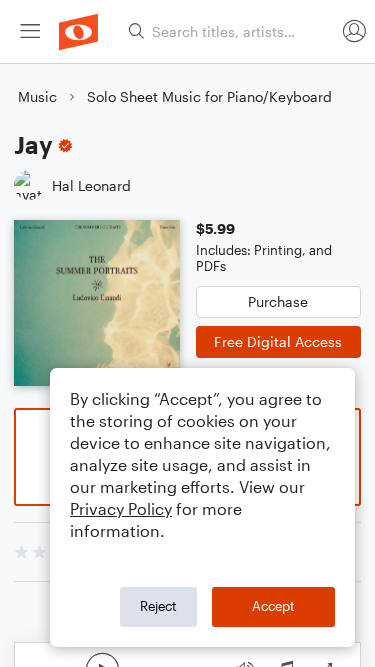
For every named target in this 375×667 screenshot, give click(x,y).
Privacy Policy (121, 508)
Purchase (278, 301)
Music (37, 96)
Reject (158, 606)
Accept (273, 606)
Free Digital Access (278, 341)
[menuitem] (30, 31)
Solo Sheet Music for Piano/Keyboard (209, 96)
